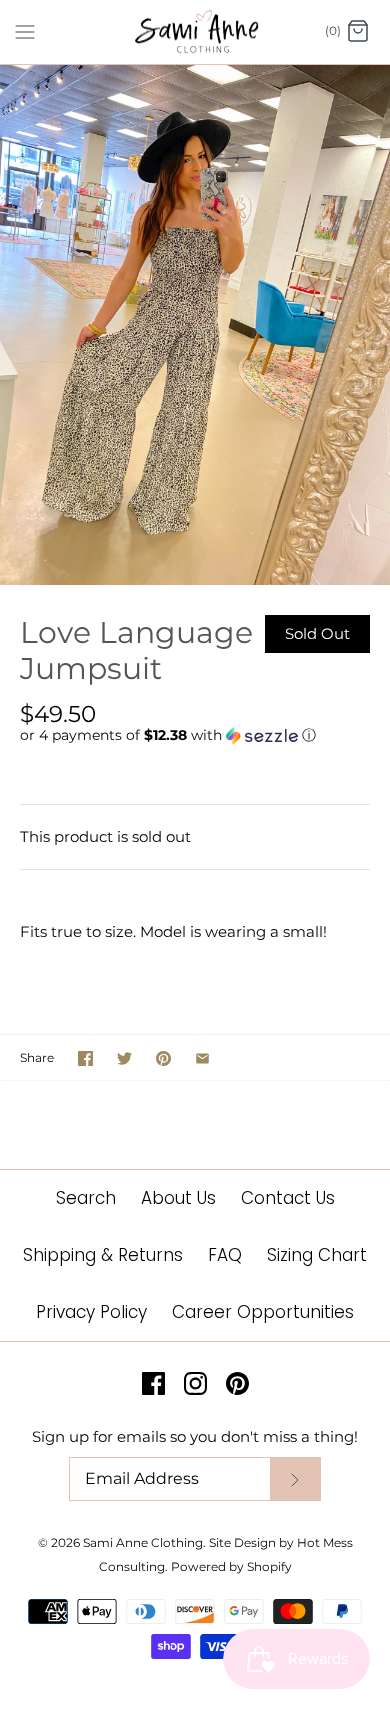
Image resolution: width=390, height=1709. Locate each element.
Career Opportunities (263, 1312)
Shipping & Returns (103, 1255)
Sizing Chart (317, 1255)
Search (86, 1198)
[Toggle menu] (25, 31)
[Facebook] (153, 1383)
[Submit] (295, 1479)
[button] (195, 735)
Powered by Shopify (231, 1566)
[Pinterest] (237, 1383)
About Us (178, 1198)
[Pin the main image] (163, 1058)
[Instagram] (195, 1383)
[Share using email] (202, 1058)
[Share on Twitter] (124, 1058)
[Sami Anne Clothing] (195, 32)
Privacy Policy (91, 1312)
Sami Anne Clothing (143, 1542)
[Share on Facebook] (85, 1058)
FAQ (225, 1255)
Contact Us (288, 1198)
